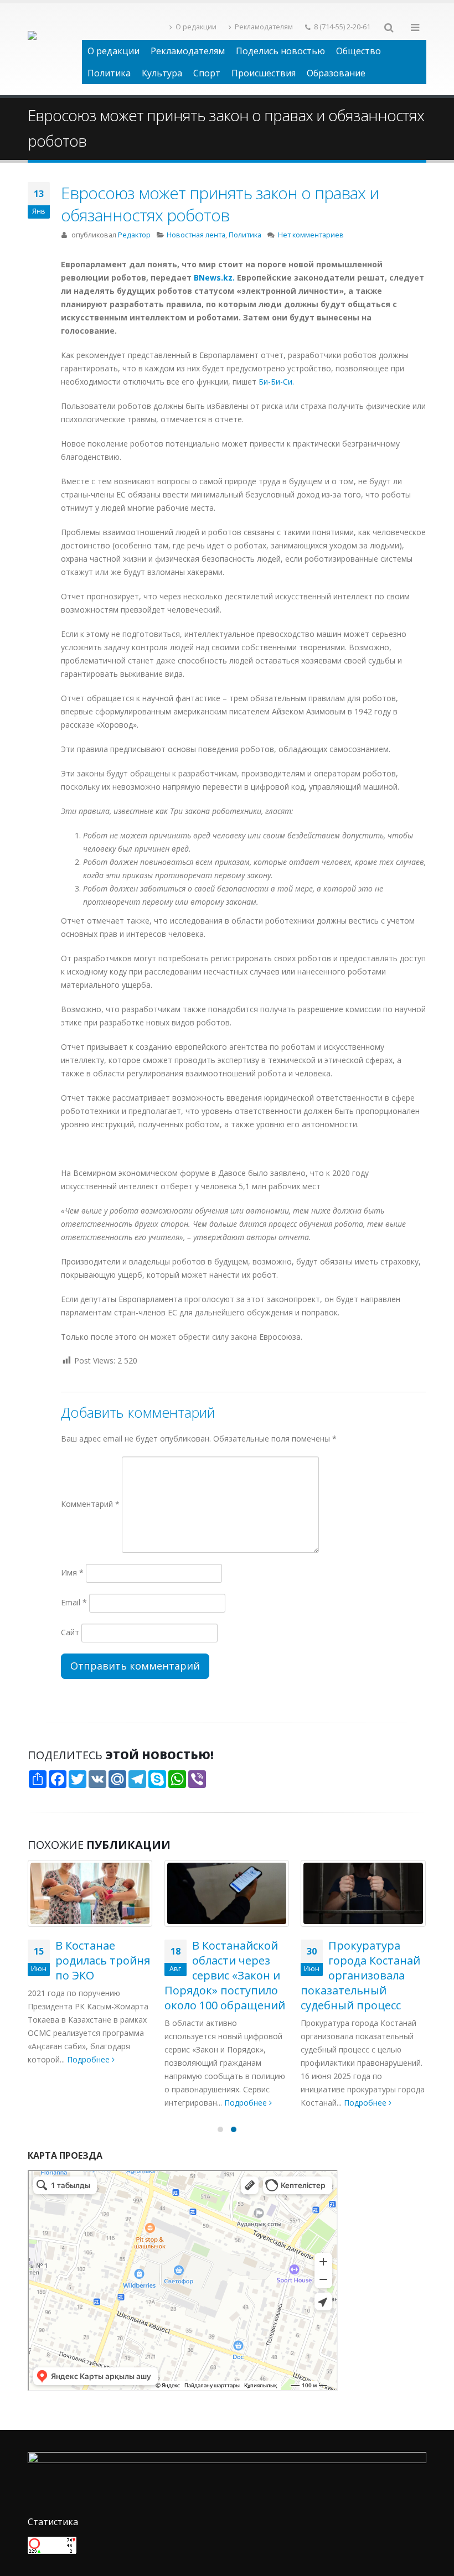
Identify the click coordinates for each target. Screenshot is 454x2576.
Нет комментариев (311, 235)
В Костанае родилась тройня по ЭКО (103, 1960)
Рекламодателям (264, 27)
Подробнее (89, 2059)
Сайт (70, 1632)
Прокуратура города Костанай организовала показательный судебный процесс (360, 1975)
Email (74, 1602)
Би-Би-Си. (276, 382)
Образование (336, 73)
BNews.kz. (215, 278)
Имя (72, 1572)
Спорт (207, 73)
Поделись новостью (280, 51)
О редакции (196, 27)
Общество (358, 51)
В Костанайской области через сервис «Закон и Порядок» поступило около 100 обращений (225, 1975)
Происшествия (264, 73)
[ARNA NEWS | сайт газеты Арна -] (55, 49)
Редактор (134, 235)
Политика (109, 73)
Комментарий (90, 1504)
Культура (162, 73)
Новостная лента (196, 235)
